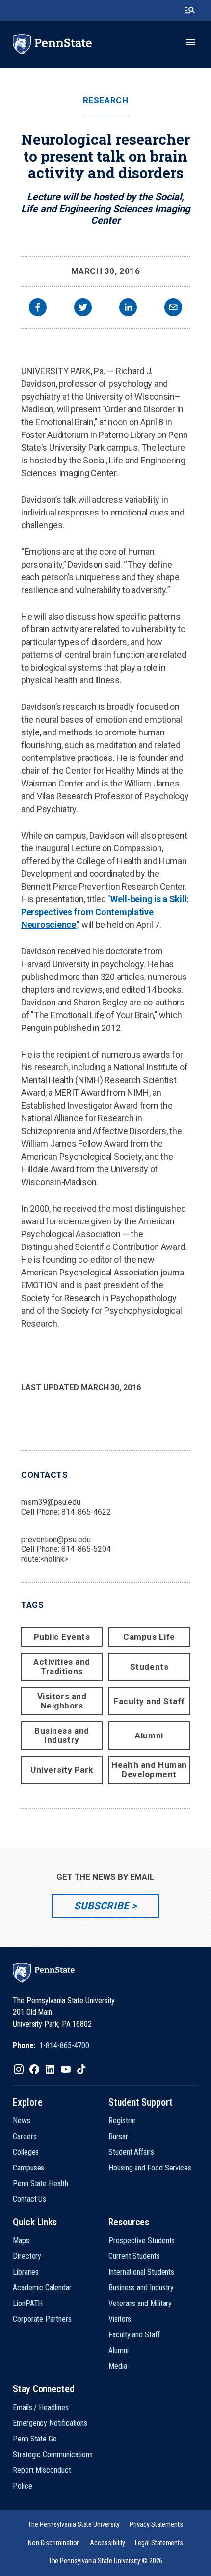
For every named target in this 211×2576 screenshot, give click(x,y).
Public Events (62, 1637)
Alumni (149, 1735)
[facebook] (38, 309)
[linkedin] (128, 309)
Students (149, 1667)
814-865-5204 (86, 1549)
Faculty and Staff (149, 1701)
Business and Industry (62, 1735)
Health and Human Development (149, 1770)
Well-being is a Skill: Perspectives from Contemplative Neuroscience (105, 912)
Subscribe (101, 1906)
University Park (62, 1770)
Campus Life (149, 1637)
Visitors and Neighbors (62, 1701)
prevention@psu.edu (56, 1539)
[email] (173, 309)
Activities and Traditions (62, 1667)
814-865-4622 (86, 1512)
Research (105, 100)
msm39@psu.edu (51, 1502)
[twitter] (83, 309)
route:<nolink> (45, 1559)
